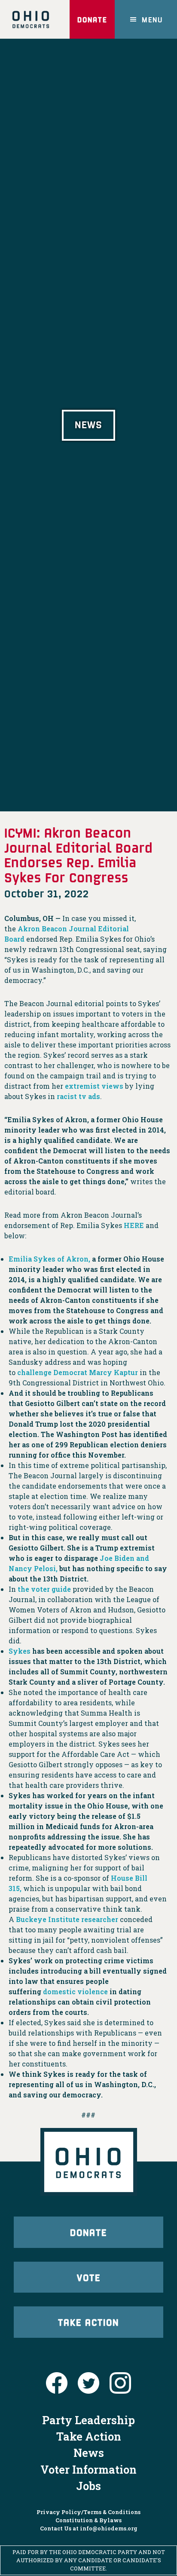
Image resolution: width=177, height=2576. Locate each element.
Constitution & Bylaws (88, 2520)
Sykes (20, 1651)
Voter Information (88, 2469)
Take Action (88, 2322)
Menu (152, 19)
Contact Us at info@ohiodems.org (89, 2528)
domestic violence (75, 1991)
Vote (89, 2277)
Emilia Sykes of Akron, (49, 1259)
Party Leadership (88, 2420)
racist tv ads (78, 1096)
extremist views (94, 1086)
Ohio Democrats (31, 19)
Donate (92, 19)
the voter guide (44, 1589)
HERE (134, 1225)
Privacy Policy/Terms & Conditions (88, 2512)
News (89, 2453)
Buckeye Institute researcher (67, 1919)
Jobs (88, 2486)
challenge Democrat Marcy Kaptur (78, 1372)
